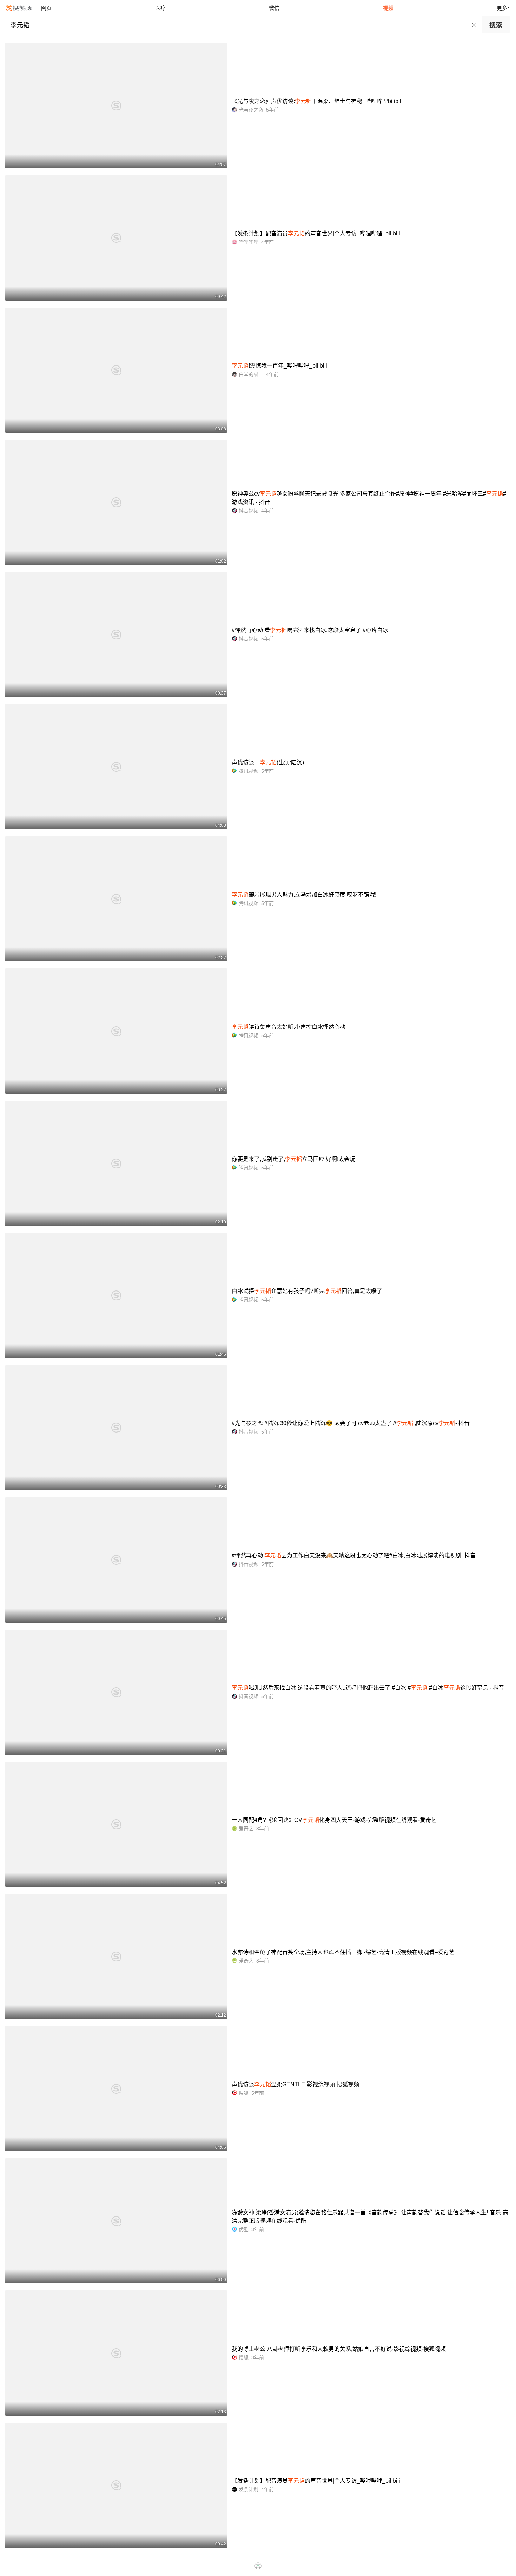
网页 (46, 8)
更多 (502, 8)
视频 (388, 8)
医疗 (160, 8)
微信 (274, 8)
